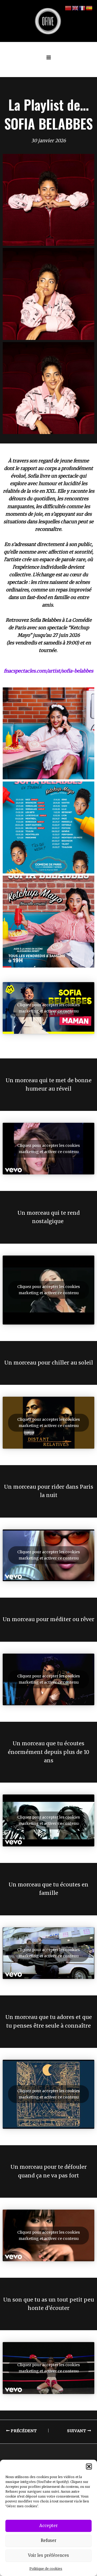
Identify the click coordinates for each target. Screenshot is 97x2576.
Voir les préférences (48, 2555)
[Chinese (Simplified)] (68, 8)
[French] (82, 8)
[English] (75, 8)
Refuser (48, 2540)
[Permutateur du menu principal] (49, 58)
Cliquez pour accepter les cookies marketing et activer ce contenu (48, 1008)
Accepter (48, 2526)
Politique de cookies (46, 2569)
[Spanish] (89, 8)
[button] (89, 2466)
